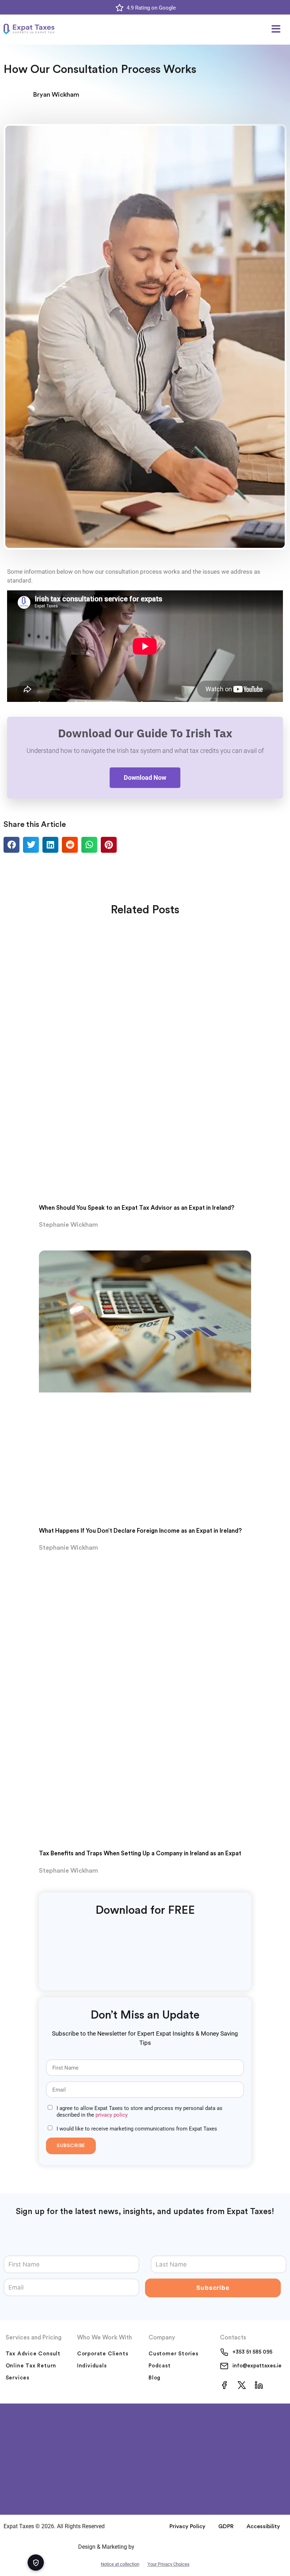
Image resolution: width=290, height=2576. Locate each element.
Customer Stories (173, 2354)
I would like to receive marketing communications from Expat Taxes (137, 2129)
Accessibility (263, 2526)
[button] (276, 29)
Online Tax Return (31, 2366)
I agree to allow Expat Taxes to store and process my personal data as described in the (140, 2112)
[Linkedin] (259, 2385)
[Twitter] (242, 2385)
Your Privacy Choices (169, 2564)
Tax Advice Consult (33, 2354)
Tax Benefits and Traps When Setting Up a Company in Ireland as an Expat (140, 1853)
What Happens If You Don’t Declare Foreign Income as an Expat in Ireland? (140, 1531)
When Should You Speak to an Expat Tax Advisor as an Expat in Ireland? (137, 1208)
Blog (155, 2378)
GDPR (226, 2526)
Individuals (92, 2366)
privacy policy (112, 2115)
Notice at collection (120, 2564)
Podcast (160, 2366)
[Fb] (224, 2385)
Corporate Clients (103, 2354)
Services (18, 2378)
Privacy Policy (187, 2526)
